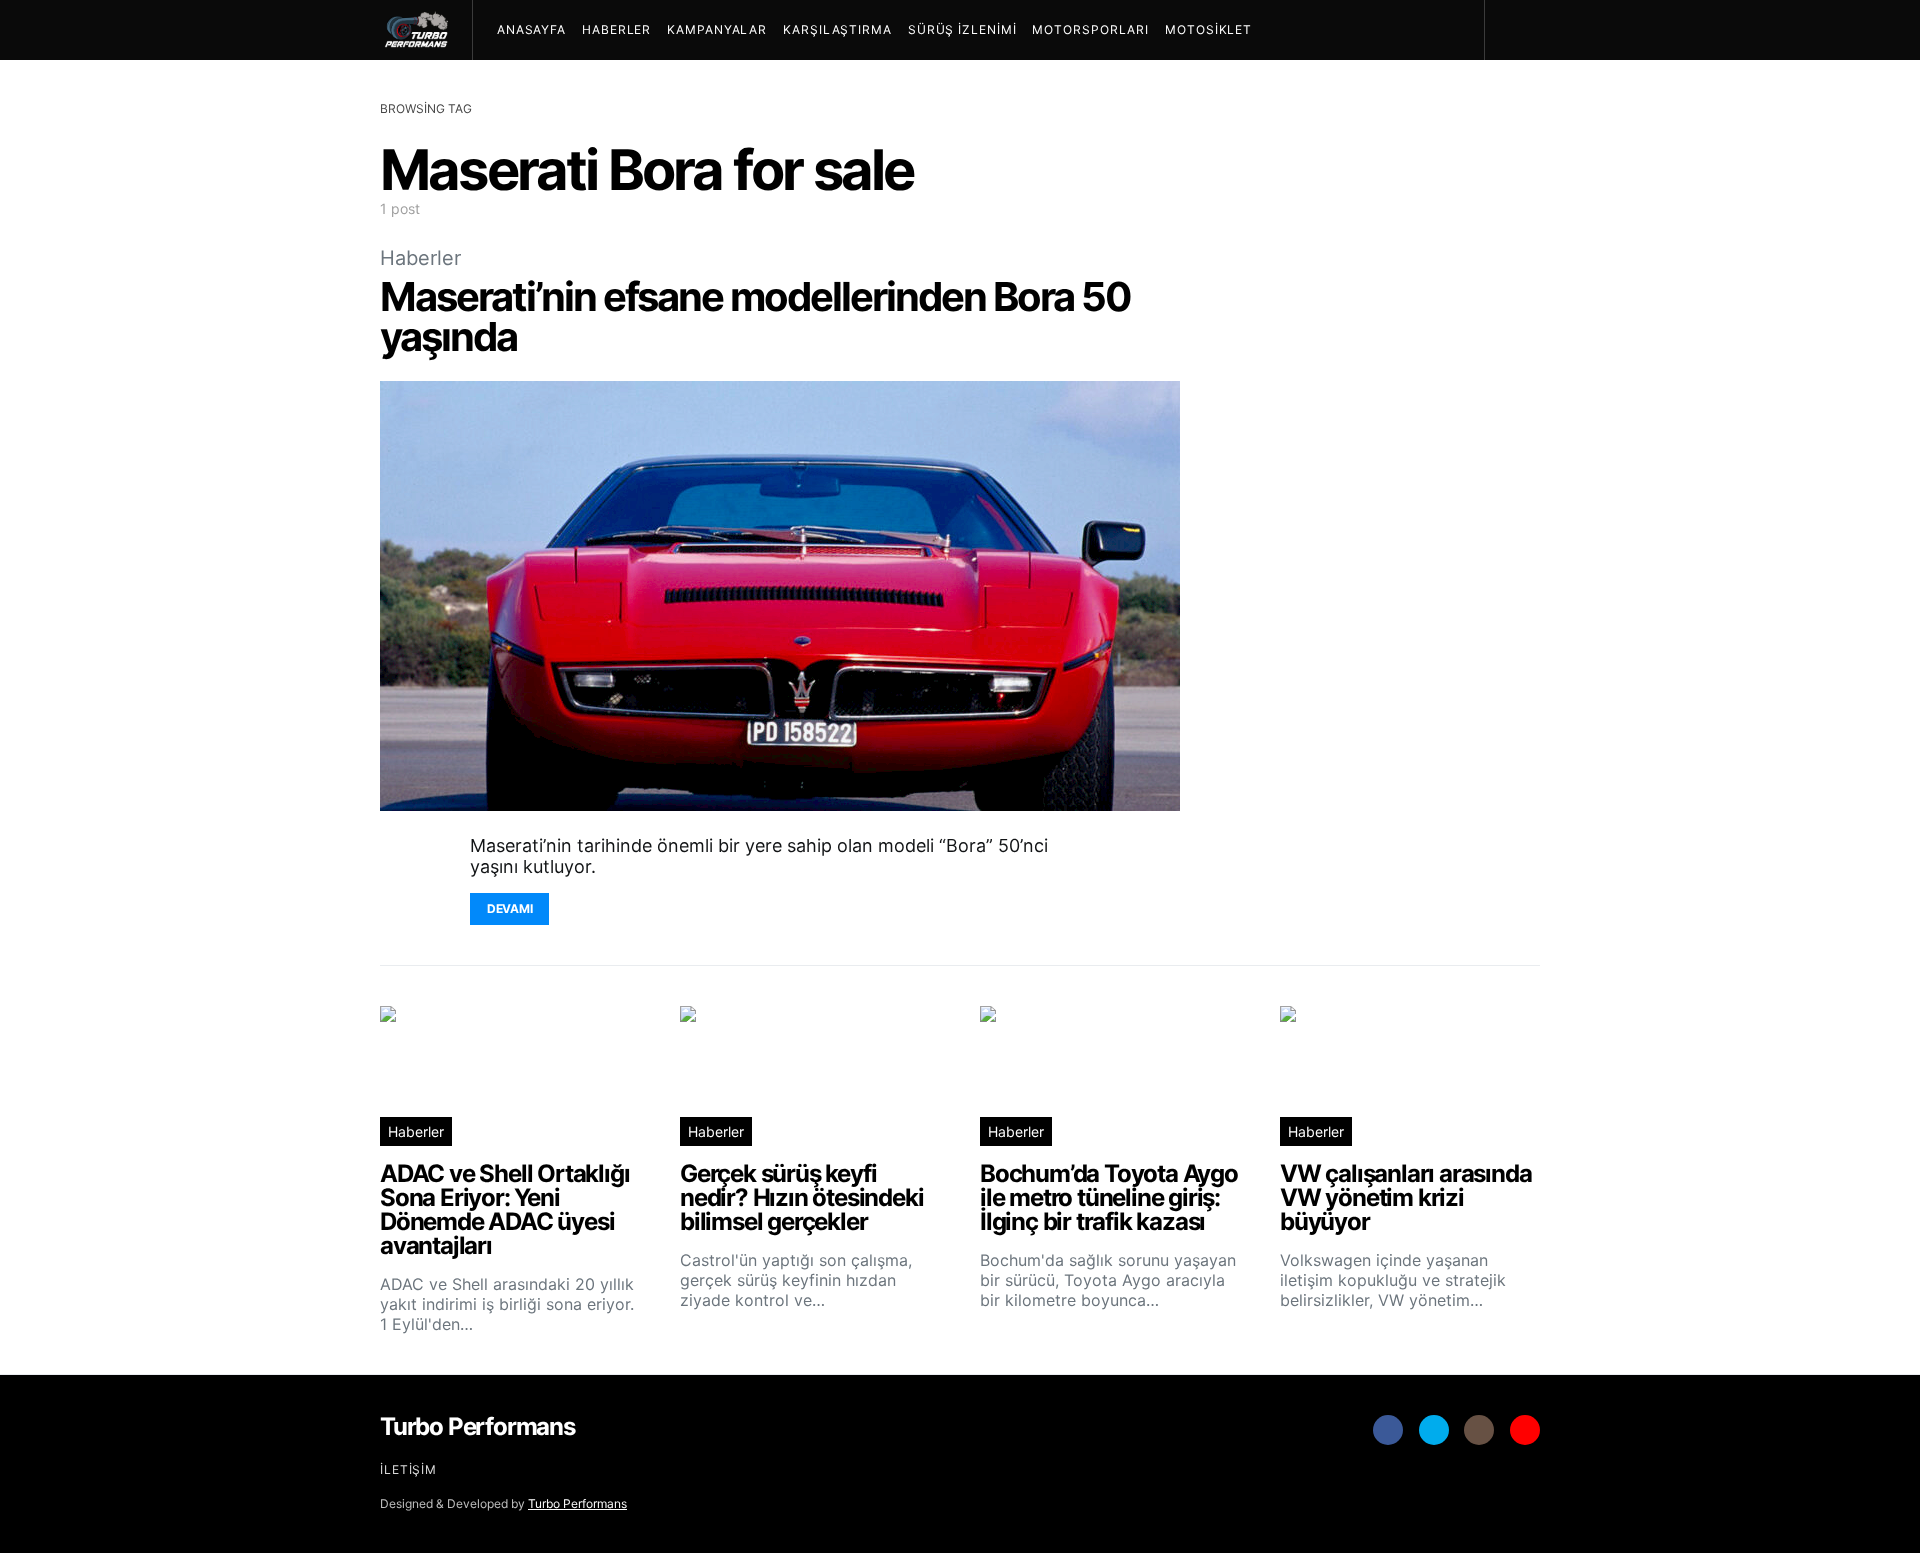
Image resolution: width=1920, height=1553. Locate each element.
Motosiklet (1208, 29)
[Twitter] (1434, 1430)
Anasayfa (531, 29)
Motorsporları (1090, 29)
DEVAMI (509, 908)
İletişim (408, 1469)
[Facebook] (1388, 1430)
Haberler (616, 29)
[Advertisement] (1390, 625)
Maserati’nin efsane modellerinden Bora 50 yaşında (755, 316)
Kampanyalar (717, 29)
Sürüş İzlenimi (962, 29)
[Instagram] (1479, 1430)
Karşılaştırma (837, 29)
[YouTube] (1525, 1430)
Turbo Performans (577, 1503)
